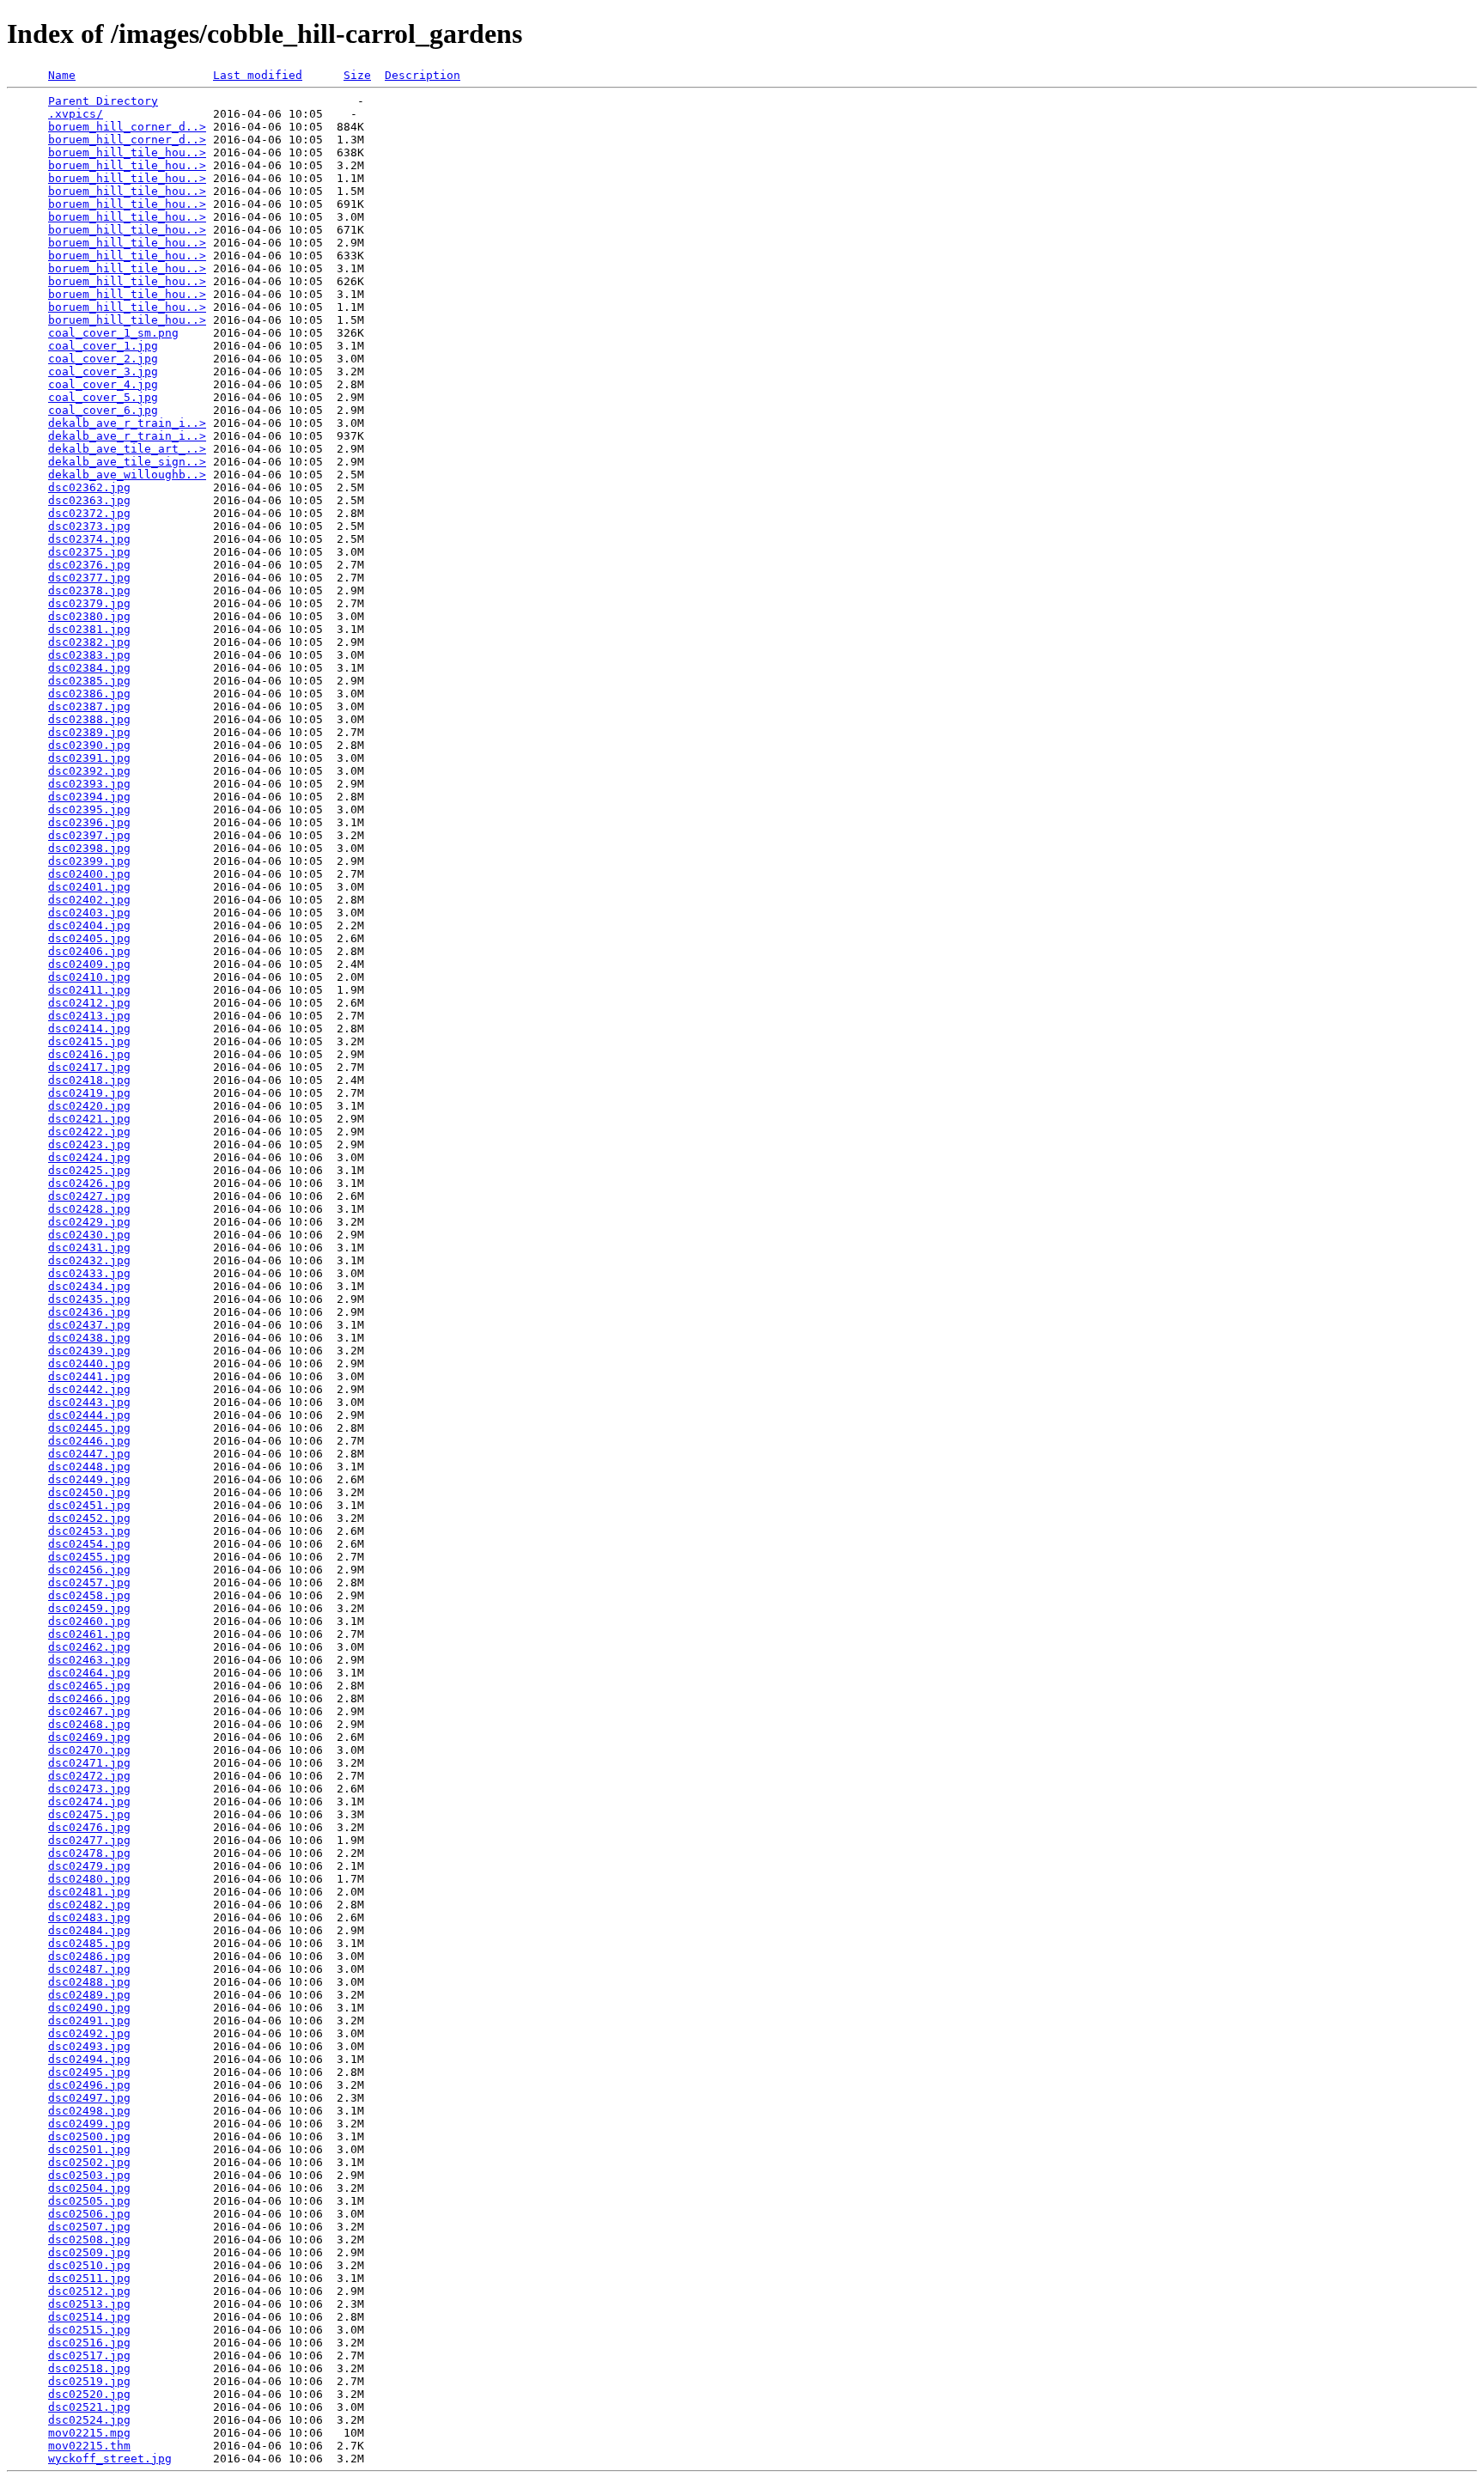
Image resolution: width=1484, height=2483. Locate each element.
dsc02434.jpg (89, 1286)
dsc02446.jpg (89, 1441)
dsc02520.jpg (89, 2394)
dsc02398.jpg (89, 848)
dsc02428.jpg (89, 1209)
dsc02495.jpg (89, 2072)
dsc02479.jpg (89, 1866)
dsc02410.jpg (89, 977)
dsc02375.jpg (89, 552)
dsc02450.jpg (89, 1492)
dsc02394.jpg (89, 797)
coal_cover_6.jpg (103, 410)
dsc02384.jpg (89, 668)
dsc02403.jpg (89, 913)
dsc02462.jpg (89, 1647)
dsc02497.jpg (89, 2098)
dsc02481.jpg (89, 1892)
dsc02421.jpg (89, 1119)
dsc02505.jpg (89, 2201)
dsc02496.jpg (89, 2085)
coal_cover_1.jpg (103, 346)
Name (62, 75)
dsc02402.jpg (89, 900)
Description (423, 75)
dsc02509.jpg (89, 2252)
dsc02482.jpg (89, 1905)
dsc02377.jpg (89, 578)
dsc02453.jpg (89, 1531)
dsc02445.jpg (89, 1428)
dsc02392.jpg (89, 771)
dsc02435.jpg (89, 1299)
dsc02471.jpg (89, 1763)
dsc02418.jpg (89, 1080)
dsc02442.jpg (89, 1389)
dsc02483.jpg (89, 1917)
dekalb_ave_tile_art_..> (127, 449)
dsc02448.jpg (89, 1467)
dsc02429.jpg (89, 1222)
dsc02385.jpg (89, 681)
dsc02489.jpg (89, 1995)
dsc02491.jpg (89, 2020)
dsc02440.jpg (89, 1363)
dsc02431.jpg (89, 1248)
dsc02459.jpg (89, 1608)
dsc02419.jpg (89, 1093)
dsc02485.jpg (89, 1943)
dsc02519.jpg (89, 2381)
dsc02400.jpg (89, 874)
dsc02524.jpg (89, 2420)
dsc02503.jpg (89, 2175)
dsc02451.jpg (89, 1505)
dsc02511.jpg (89, 2278)
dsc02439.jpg (89, 1351)
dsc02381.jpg (89, 629)
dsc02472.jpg (89, 1776)
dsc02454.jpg (89, 1544)
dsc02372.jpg (89, 513)
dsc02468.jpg (89, 1724)
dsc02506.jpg (89, 2214)
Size (357, 75)
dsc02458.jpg (89, 1595)
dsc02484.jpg (89, 1930)
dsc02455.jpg (89, 1557)
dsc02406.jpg (89, 951)
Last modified (258, 75)
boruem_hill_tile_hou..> (127, 152)
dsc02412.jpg (89, 1003)
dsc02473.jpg (89, 1789)
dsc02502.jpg (89, 2162)
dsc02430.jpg (89, 1235)
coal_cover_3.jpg (103, 371)
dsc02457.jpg (89, 1582)
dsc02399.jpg (89, 861)
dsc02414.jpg (89, 1028)
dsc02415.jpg (89, 1041)
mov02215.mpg (89, 2433)
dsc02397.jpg (89, 835)
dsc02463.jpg (89, 1660)
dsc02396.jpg (89, 822)
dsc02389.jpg (89, 732)
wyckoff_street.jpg (110, 2459)
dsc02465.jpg (89, 1686)
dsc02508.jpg (89, 2240)
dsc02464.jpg (89, 1673)
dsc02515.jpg (89, 2330)
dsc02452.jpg (89, 1518)
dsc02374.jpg (89, 539)
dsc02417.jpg (89, 1067)
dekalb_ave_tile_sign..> (127, 462)
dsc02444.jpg (89, 1415)
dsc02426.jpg (89, 1183)
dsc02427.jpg (89, 1196)
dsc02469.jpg (89, 1737)
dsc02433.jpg (89, 1273)
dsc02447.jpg (89, 1454)
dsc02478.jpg (89, 1853)
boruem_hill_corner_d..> (127, 127)
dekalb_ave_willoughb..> (127, 475)
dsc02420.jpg (89, 1106)
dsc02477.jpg (89, 1840)
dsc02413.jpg (89, 1016)
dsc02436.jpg (89, 1312)
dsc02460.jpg (89, 1621)
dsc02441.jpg (89, 1376)
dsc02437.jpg (89, 1325)
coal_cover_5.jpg (103, 397)
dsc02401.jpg (89, 887)
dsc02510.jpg (89, 2265)
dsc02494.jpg (89, 2059)
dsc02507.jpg (89, 2227)
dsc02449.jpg (89, 1479)
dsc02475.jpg (89, 1814)
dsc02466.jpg (89, 1698)
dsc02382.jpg (89, 642)
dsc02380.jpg (89, 616)
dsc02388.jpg (89, 719)
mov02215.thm (89, 2446)
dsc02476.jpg (89, 1827)
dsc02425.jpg (89, 1170)
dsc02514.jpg (89, 2317)
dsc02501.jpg (89, 2149)
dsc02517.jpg (89, 2355)
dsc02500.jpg (89, 2136)
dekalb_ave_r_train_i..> (127, 423)
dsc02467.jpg (89, 1711)
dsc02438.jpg (89, 1338)
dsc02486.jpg (89, 1956)
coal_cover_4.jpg (103, 384)
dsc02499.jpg (89, 2124)
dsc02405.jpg (89, 938)
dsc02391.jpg (89, 758)
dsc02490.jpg (89, 2008)
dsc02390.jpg (89, 745)
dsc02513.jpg (89, 2304)
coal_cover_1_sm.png (113, 333)
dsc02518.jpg (89, 2368)
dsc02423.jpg (89, 1144)
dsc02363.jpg (89, 500)
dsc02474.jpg (89, 1801)
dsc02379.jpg (89, 603)
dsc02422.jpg (89, 1132)
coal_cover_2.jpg (103, 359)
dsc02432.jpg (89, 1260)
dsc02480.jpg (89, 1879)
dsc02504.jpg (89, 2188)
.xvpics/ (76, 114)
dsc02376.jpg (89, 565)
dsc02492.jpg (89, 2033)
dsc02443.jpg (89, 1402)
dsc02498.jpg (89, 2111)
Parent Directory (103, 101)
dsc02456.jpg (89, 1570)
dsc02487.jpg (89, 1969)
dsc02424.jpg (89, 1157)
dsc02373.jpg (89, 526)
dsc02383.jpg (89, 655)
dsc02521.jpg (89, 2407)
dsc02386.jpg (89, 694)
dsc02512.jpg (89, 2291)
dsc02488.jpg (89, 1982)
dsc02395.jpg (89, 809)
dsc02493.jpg (89, 2046)
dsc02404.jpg (89, 925)
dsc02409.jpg (89, 964)
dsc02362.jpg (89, 487)
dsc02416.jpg (89, 1054)
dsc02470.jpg (89, 1750)
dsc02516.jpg (89, 2343)
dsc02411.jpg (89, 990)
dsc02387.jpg (89, 706)
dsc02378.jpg (89, 590)
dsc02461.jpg (89, 1634)
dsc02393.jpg (89, 784)
